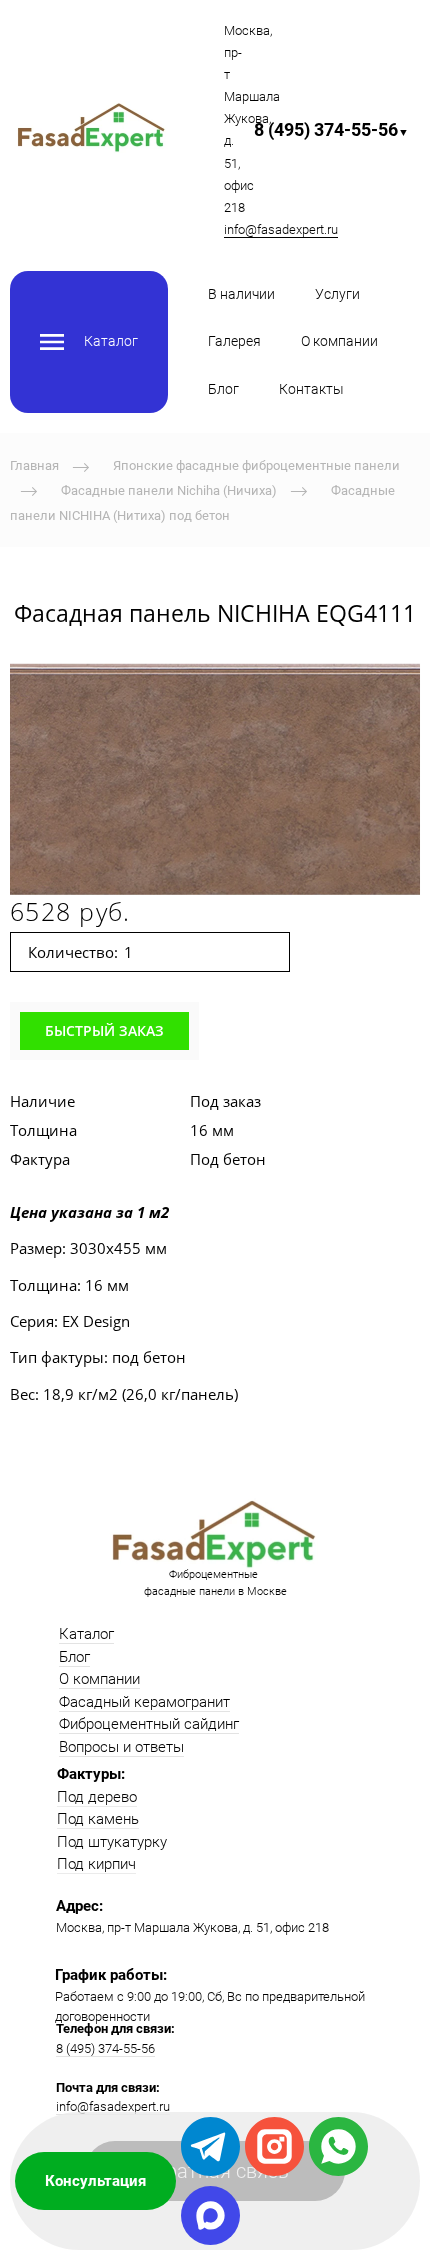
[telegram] (210, 2146)
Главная (34, 465)
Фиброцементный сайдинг (149, 1724)
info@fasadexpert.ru (281, 229)
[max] (210, 2215)
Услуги (337, 294)
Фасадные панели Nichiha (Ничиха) (169, 490)
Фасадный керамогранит (144, 1702)
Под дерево (97, 1797)
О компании (339, 341)
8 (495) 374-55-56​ (331, 129)
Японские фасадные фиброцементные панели (256, 465)
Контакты (311, 389)
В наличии (241, 294)
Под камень (98, 1819)
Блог (223, 389)
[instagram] (274, 2146)
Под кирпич (96, 1864)
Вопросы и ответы (121, 1747)
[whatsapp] (338, 2146)
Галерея (234, 341)
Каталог (86, 1634)
